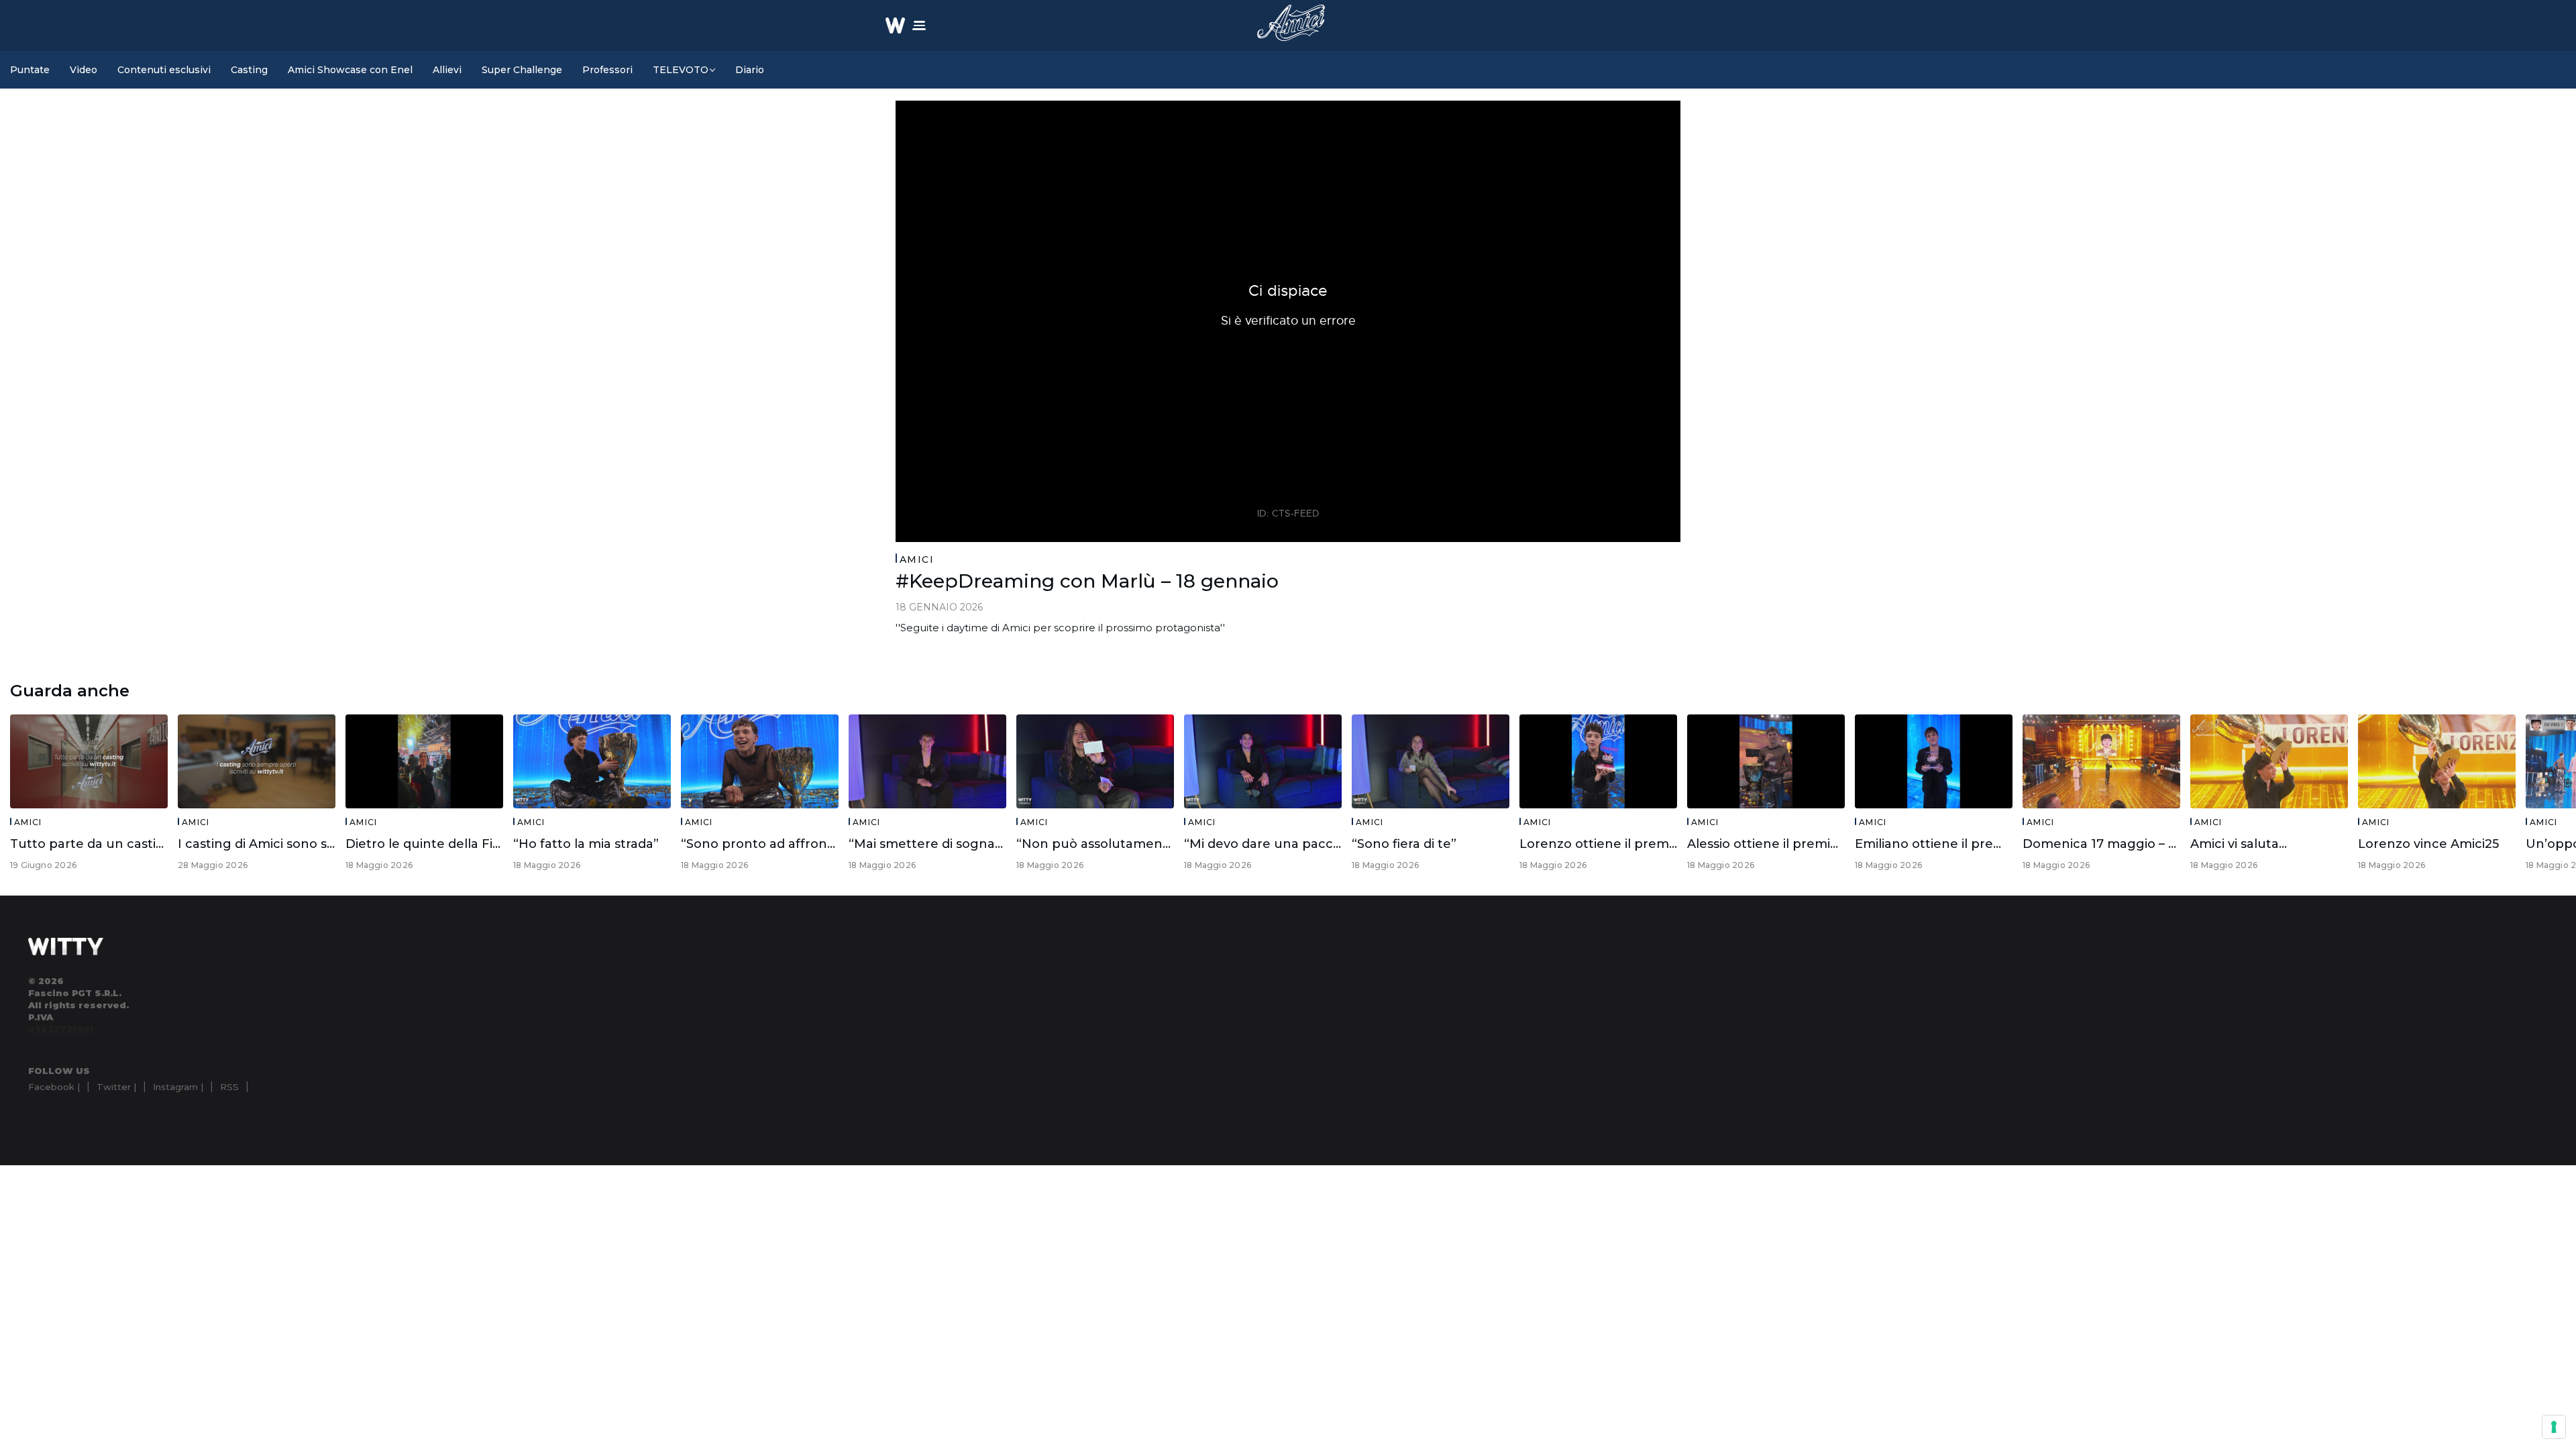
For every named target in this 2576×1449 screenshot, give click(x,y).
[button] (919, 25)
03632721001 (61, 1029)
